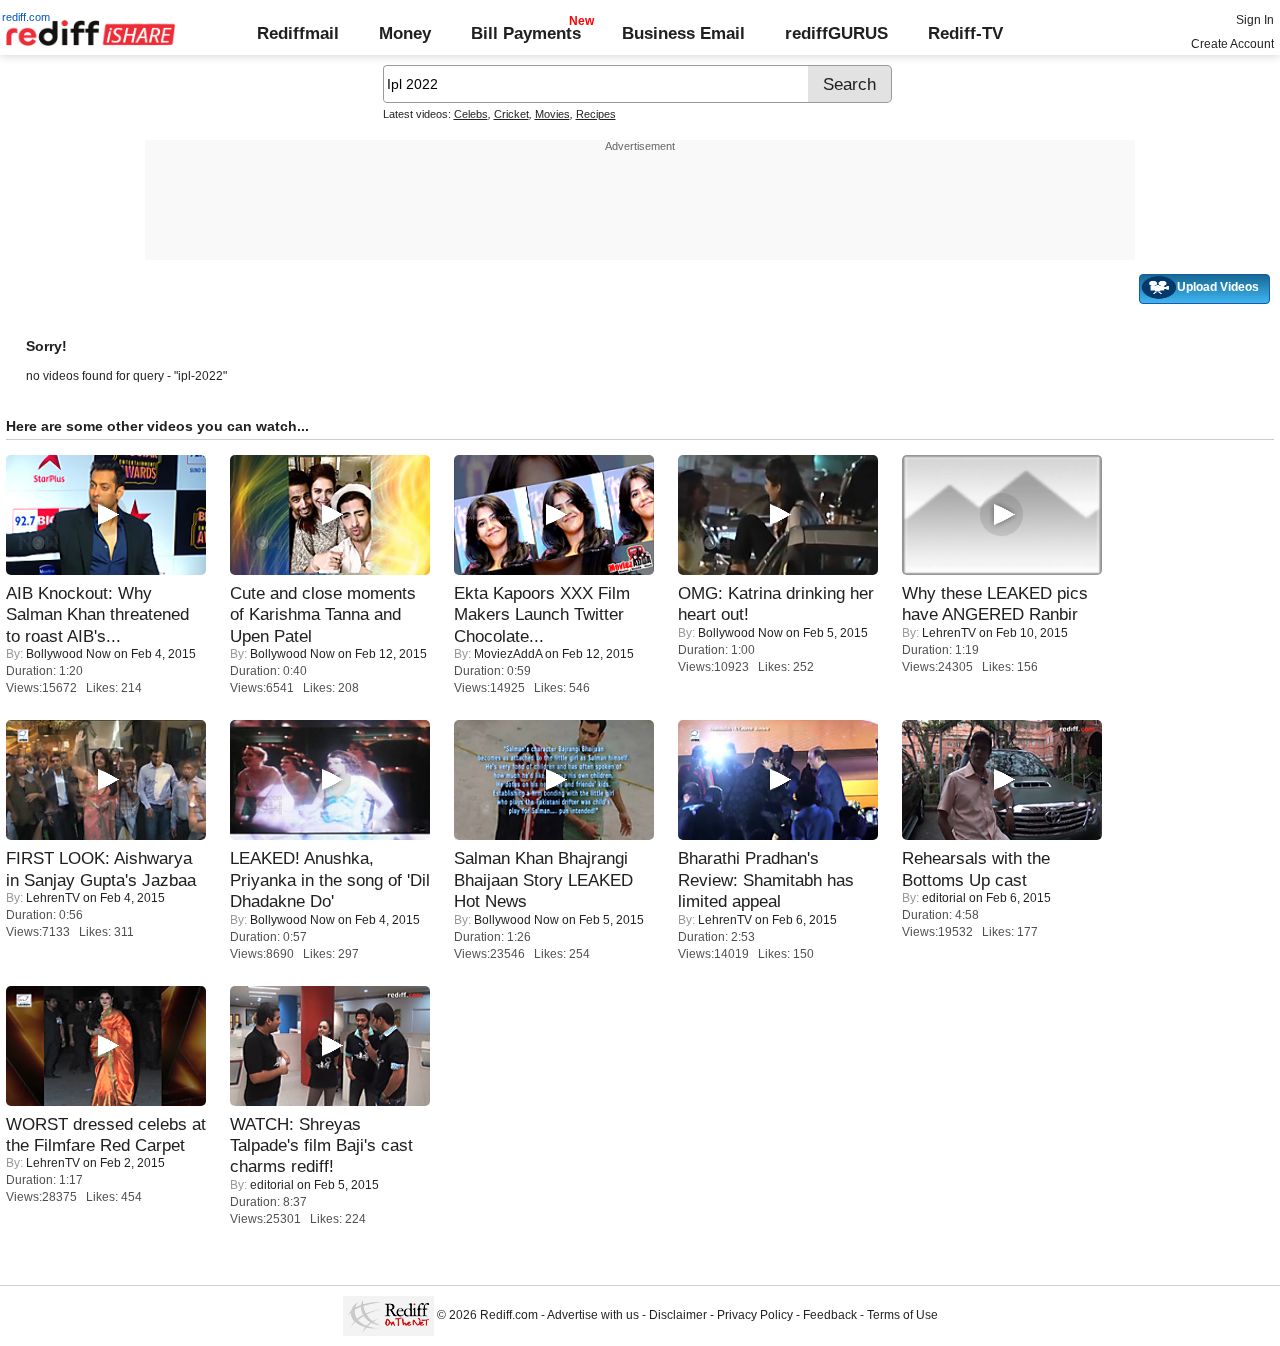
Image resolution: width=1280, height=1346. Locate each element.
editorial (944, 898)
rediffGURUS (836, 33)
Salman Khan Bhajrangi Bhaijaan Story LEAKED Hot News (543, 879)
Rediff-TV (965, 33)
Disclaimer (678, 1316)
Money (405, 33)
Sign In (1255, 20)
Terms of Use (902, 1316)
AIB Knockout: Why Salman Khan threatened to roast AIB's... (97, 614)
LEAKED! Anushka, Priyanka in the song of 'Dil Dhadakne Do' (330, 879)
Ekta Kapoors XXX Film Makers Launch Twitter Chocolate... (542, 614)
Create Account (1232, 44)
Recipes (596, 114)
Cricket (511, 114)
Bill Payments (526, 33)
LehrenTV (949, 633)
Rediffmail (298, 33)
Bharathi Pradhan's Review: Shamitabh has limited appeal (766, 879)
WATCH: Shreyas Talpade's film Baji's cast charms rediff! (321, 1145)
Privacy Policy (755, 1316)
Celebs (471, 114)
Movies (552, 114)
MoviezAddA (508, 654)
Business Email (683, 33)
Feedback (830, 1316)
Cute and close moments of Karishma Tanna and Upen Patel (323, 614)
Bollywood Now (68, 654)
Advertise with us (593, 1316)
